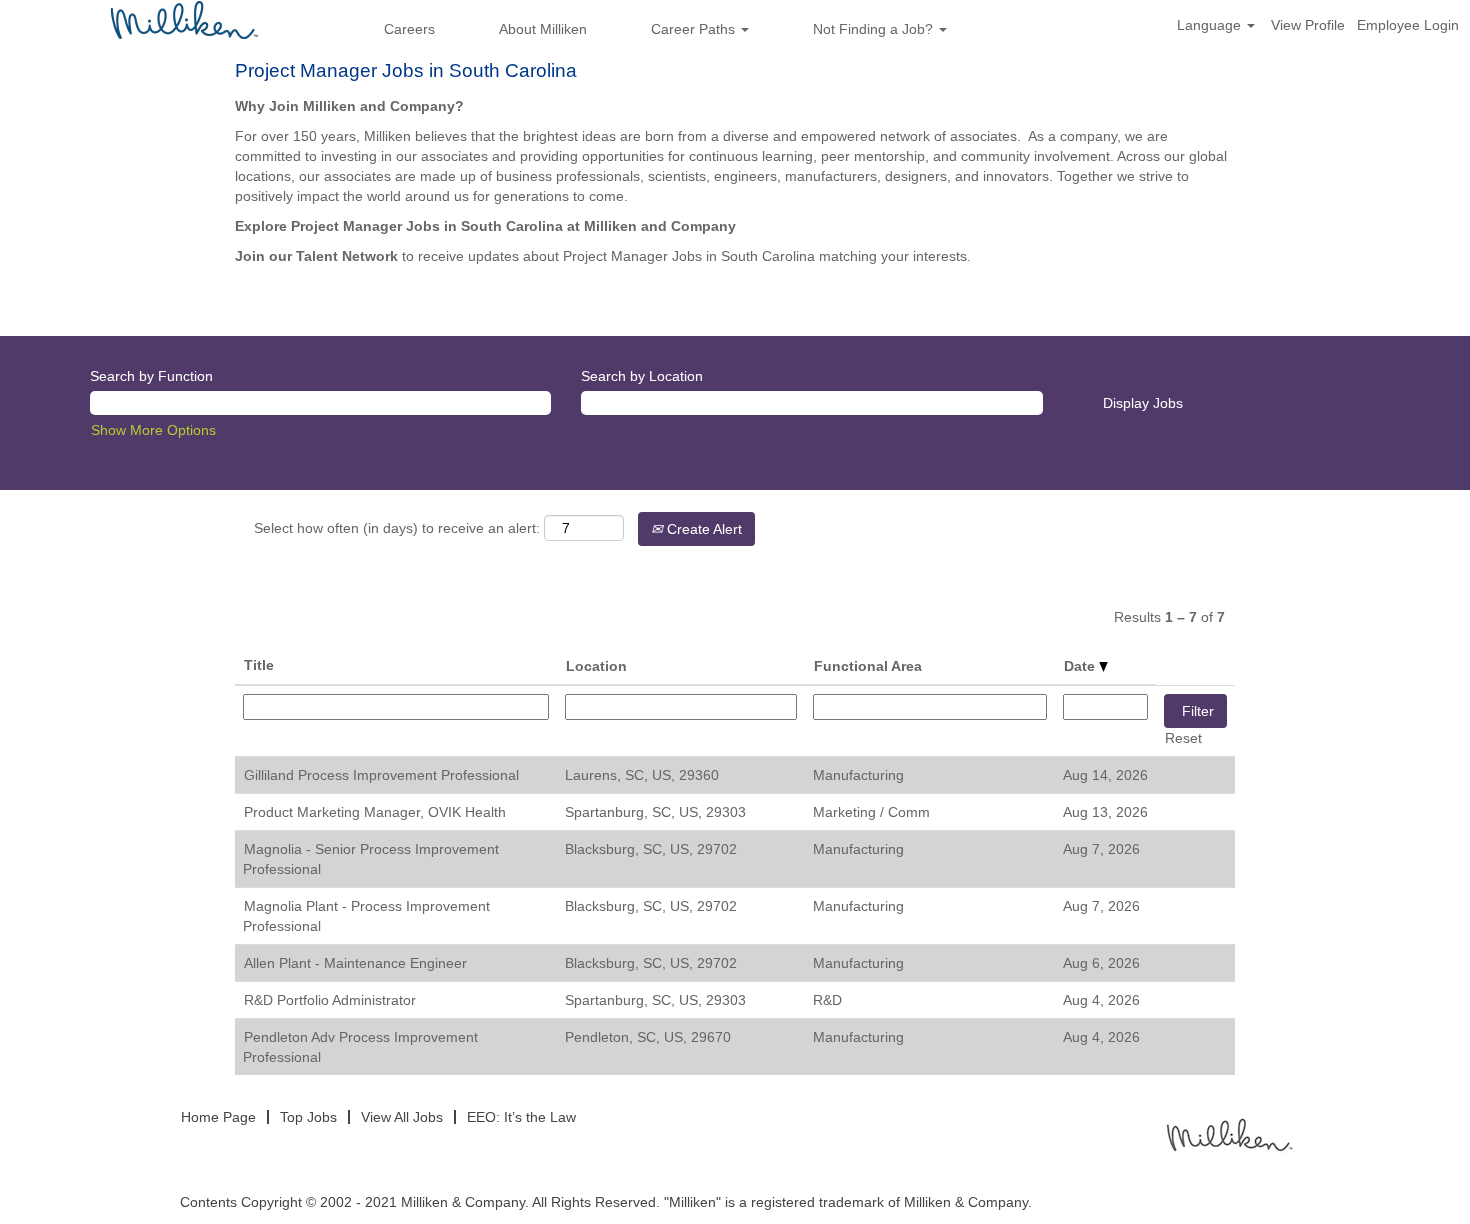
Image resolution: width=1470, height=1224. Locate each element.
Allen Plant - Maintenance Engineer (355, 963)
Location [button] (596, 666)
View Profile (1308, 25)
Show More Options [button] (153, 430)
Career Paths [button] (695, 29)
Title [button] (259, 665)
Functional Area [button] (868, 666)
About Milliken (543, 29)
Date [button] (1081, 666)
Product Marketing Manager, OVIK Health (375, 812)
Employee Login (1408, 25)
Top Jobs (308, 1117)
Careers (409, 29)
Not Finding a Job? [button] (875, 29)
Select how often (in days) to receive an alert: (397, 528)
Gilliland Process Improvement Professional (381, 775)
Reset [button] (1183, 738)
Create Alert (702, 529)
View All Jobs (402, 1117)
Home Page (218, 1117)
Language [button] (1211, 25)
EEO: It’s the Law (521, 1117)
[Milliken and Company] (1228, 1133)
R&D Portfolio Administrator (330, 1000)
